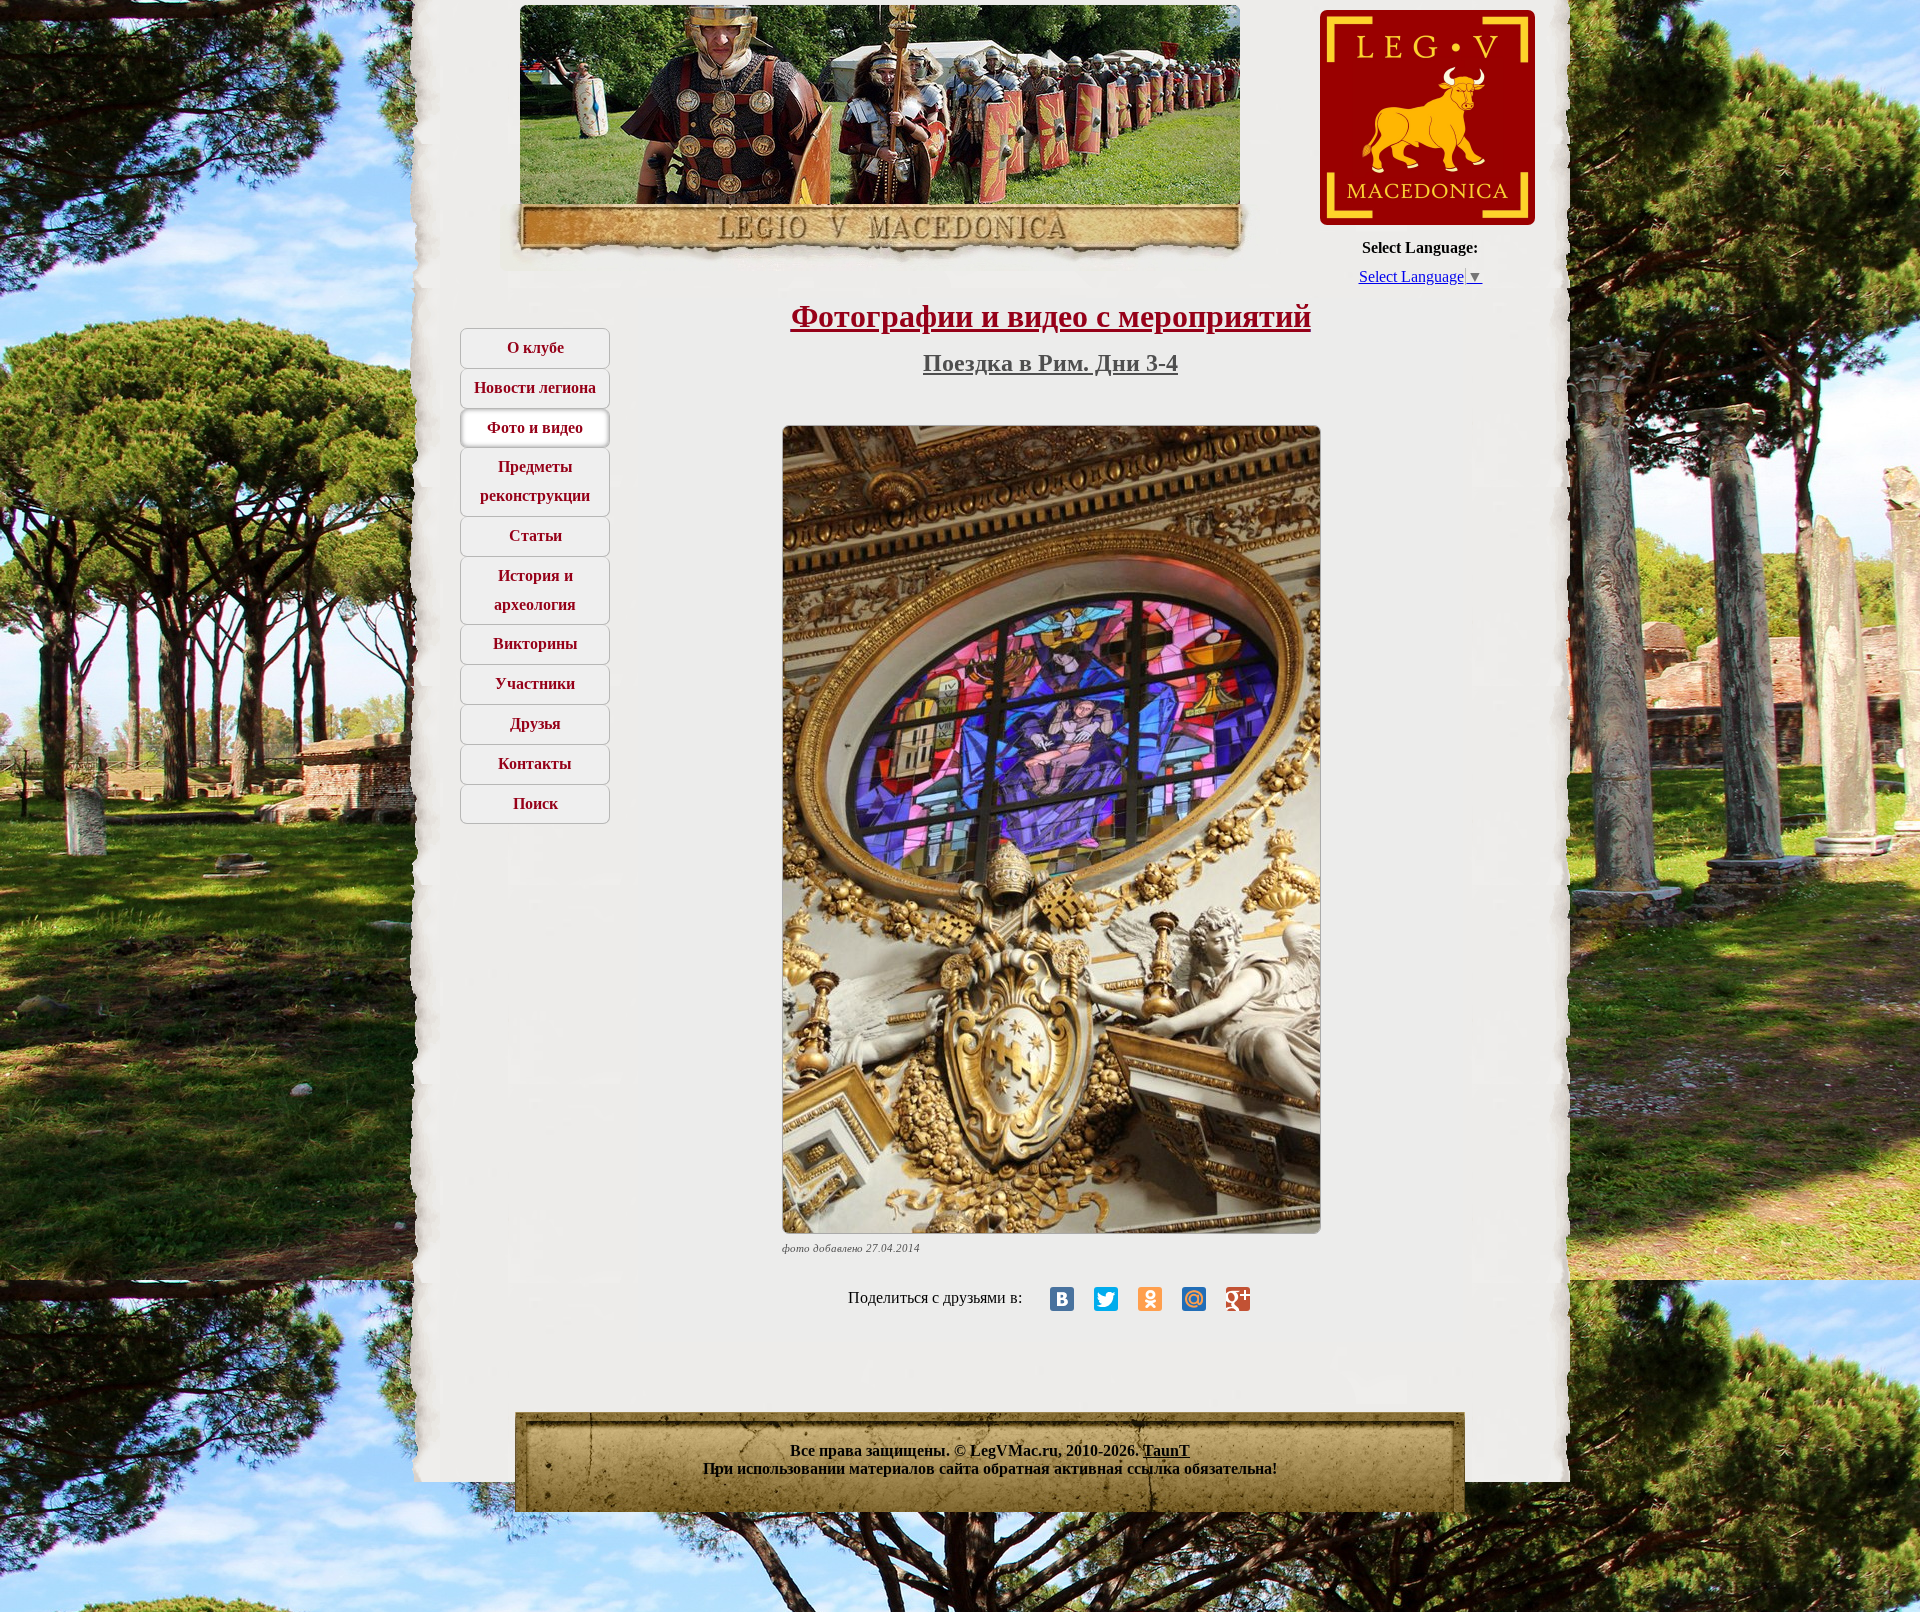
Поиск (535, 803)
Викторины (535, 643)
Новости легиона (535, 387)
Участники (535, 683)
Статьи (535, 535)
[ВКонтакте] (1062, 1299)
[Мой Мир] (1194, 1299)
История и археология (535, 590)
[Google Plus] (1238, 1299)
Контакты (535, 763)
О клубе (535, 347)
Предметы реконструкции (535, 481)
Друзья (535, 723)
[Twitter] (1106, 1299)
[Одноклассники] (1150, 1299)
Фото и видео (535, 427)
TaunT (1166, 1450)
